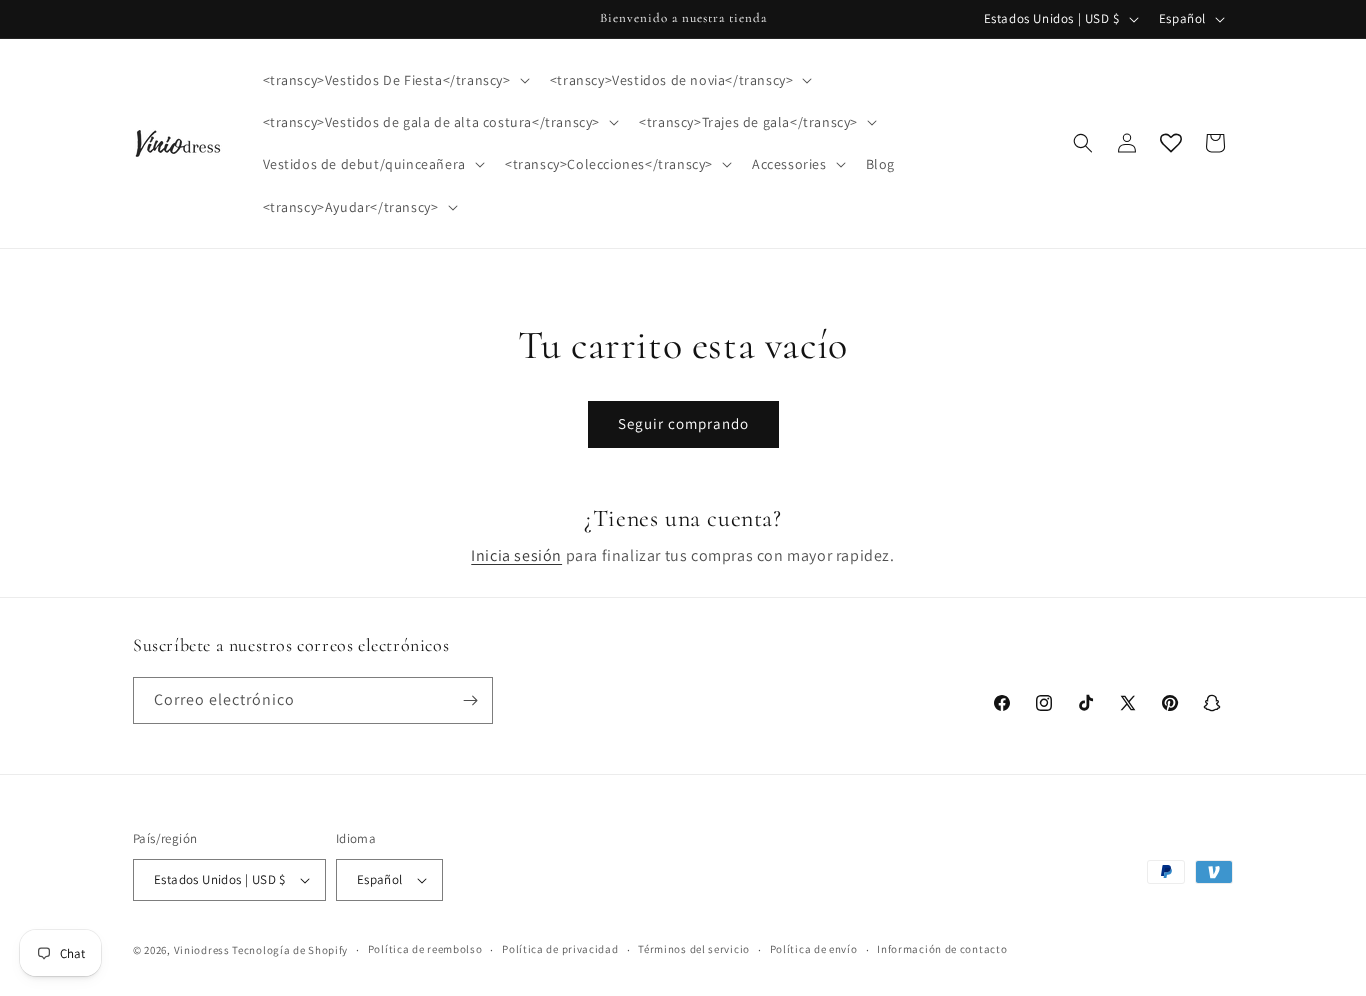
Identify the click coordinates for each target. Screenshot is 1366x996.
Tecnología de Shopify (290, 950)
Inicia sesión (516, 555)
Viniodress (202, 950)
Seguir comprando (683, 423)
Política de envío (814, 949)
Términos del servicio (694, 949)
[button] (394, 80)
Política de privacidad (560, 949)
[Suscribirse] (470, 700)
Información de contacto (942, 949)
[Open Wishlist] (1171, 143)
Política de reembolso (425, 949)
